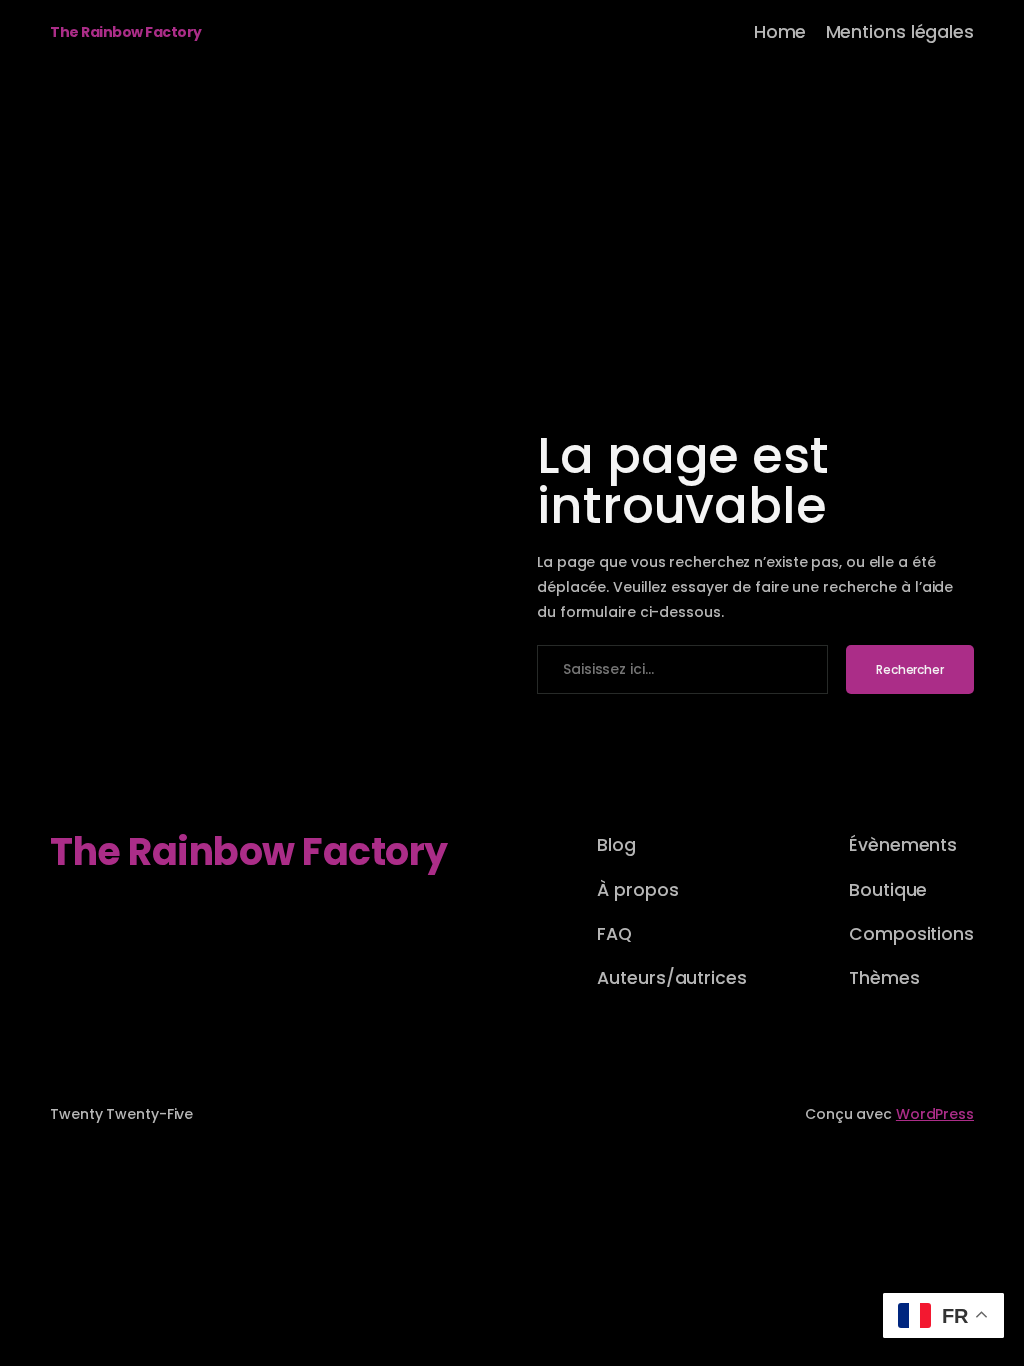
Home (780, 32)
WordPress (935, 1114)
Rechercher (910, 669)
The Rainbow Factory (126, 32)
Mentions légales (900, 32)
